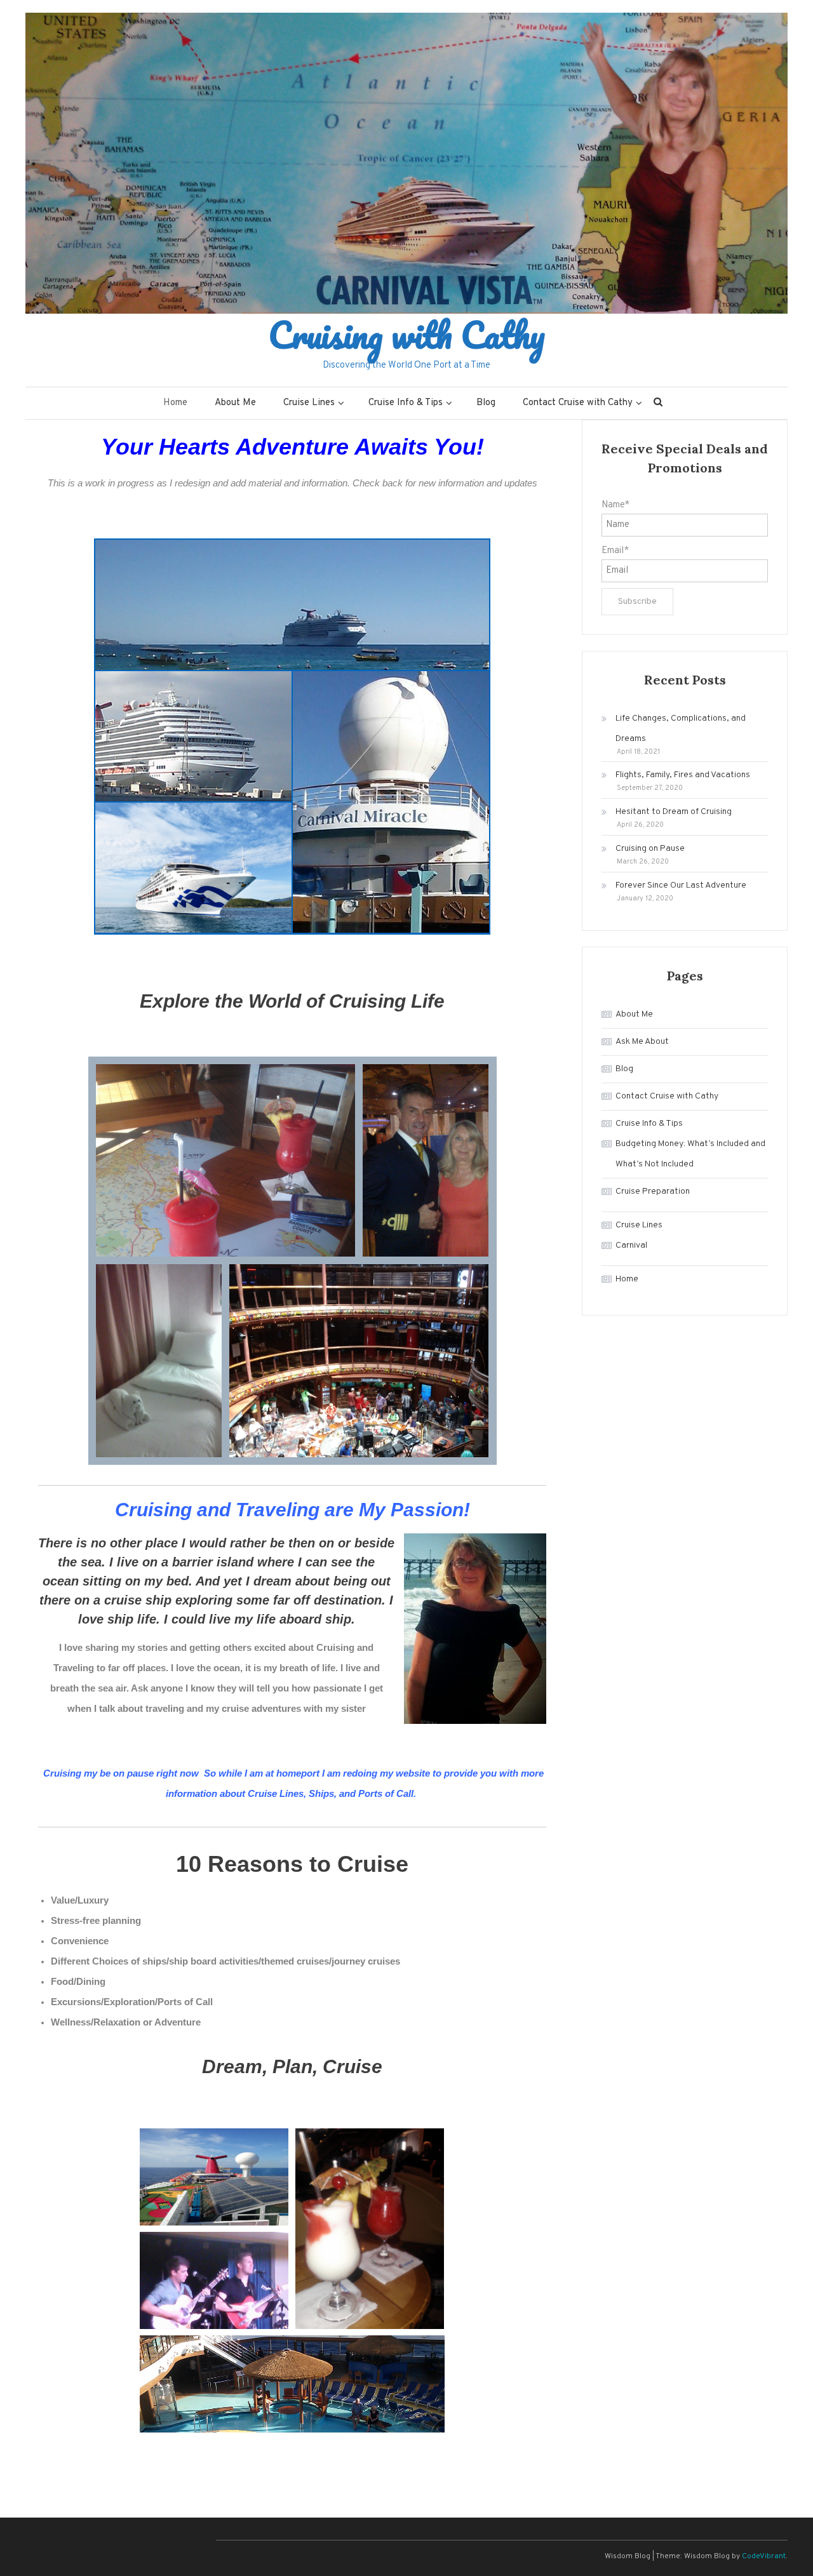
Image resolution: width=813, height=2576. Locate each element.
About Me (235, 403)
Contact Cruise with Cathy (578, 403)
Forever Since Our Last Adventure (681, 885)
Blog (486, 403)
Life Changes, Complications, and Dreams (681, 729)
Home (175, 403)
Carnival (631, 1245)
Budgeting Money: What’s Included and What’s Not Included (690, 1154)
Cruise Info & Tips (406, 403)
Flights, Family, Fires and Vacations (683, 775)
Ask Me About (642, 1042)
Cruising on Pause (650, 849)
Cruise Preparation (653, 1191)
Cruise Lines (309, 403)
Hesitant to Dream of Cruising (674, 812)
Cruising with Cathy (407, 335)
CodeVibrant (764, 2556)
